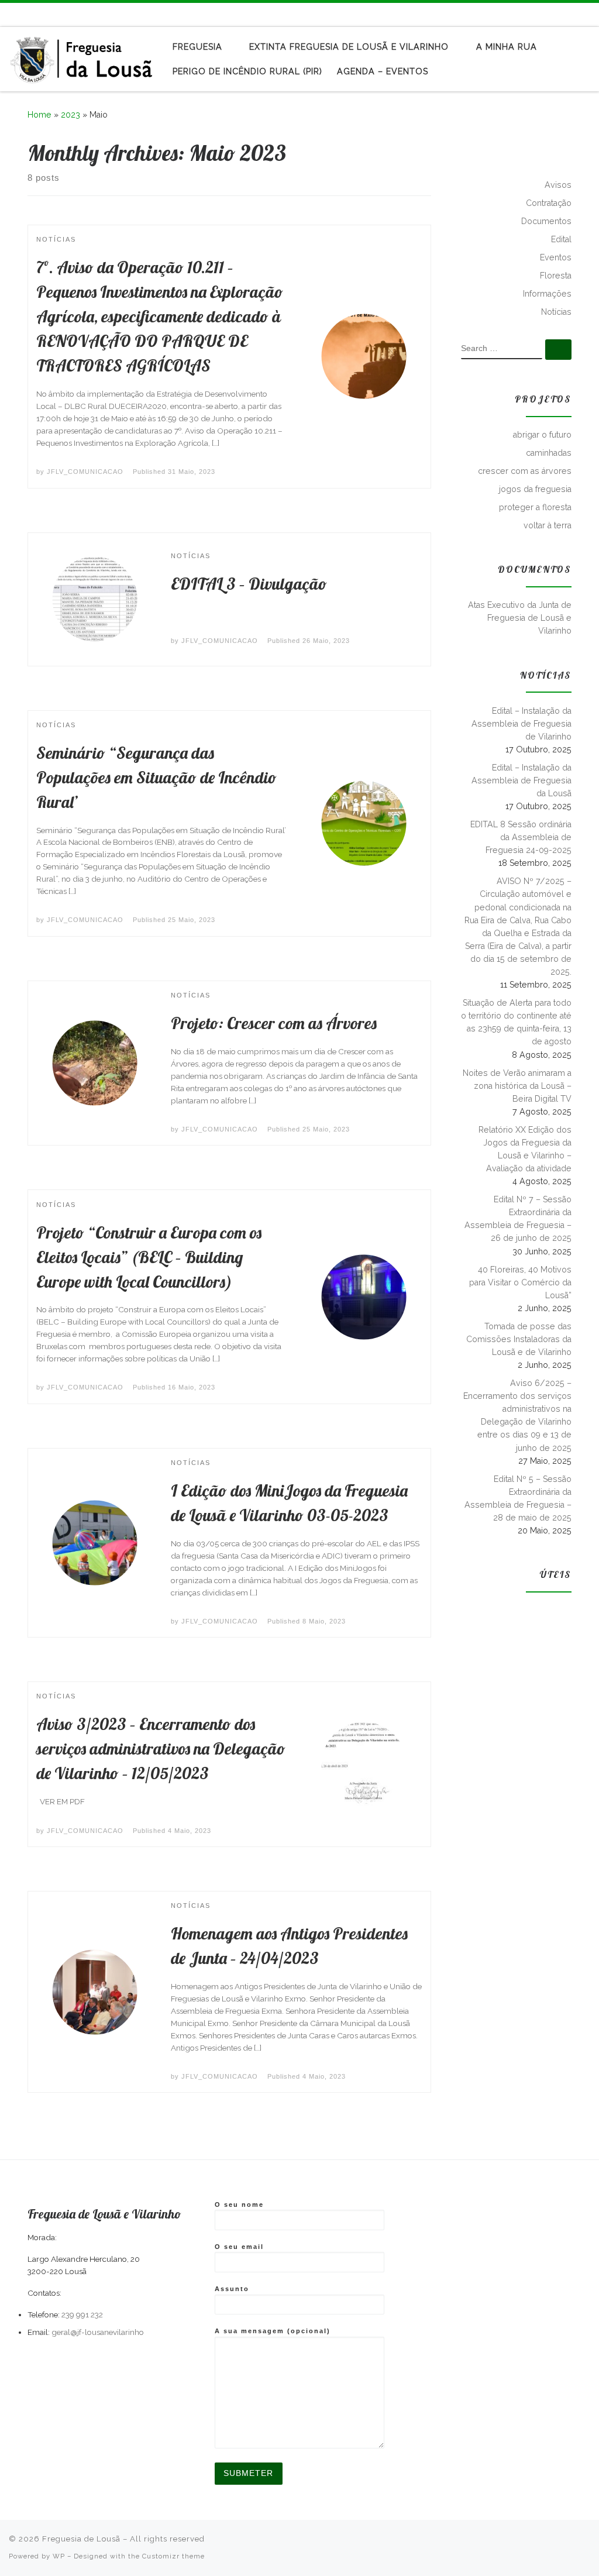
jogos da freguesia (535, 489)
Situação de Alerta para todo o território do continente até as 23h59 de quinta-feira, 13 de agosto (516, 1022)
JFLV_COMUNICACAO (85, 472)
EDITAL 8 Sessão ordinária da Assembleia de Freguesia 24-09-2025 (521, 837)
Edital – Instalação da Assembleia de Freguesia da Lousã (521, 780)
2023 (70, 115)
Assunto (232, 2289)
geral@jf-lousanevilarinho (98, 2332)
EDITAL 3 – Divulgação (249, 584)
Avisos (558, 185)
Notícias (556, 312)
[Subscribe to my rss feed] (553, 14)
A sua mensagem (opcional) (273, 2331)
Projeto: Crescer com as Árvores (274, 1023)
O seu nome (239, 2204)
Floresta (556, 276)
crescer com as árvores (525, 471)
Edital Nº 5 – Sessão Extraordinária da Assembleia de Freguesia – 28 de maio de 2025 (518, 1498)
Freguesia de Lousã (81, 2539)
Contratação (549, 203)
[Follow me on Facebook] (570, 14)
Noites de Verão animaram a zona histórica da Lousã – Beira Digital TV (517, 1086)
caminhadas (549, 453)
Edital (561, 239)
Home (39, 115)
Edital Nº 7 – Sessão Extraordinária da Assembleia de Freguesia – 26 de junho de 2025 (518, 1219)
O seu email (239, 2247)
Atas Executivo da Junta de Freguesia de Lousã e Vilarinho (520, 618)
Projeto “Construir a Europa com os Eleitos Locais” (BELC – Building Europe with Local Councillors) (149, 1257)
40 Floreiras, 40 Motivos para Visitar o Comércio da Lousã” (520, 1282)
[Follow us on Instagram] (587, 14)
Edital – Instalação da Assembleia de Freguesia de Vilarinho (521, 724)
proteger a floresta (535, 507)
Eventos (556, 257)
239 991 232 (82, 2314)
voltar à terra (548, 525)
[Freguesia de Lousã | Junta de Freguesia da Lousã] (82, 56)
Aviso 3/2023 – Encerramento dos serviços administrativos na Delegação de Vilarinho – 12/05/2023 (161, 1748)
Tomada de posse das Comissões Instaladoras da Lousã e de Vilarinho (519, 1339)
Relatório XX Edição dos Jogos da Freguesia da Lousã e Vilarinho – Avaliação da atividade (525, 1149)
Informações (547, 294)
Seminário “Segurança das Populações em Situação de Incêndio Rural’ (156, 777)
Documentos (546, 221)
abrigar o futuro (542, 435)
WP (59, 2556)
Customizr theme (173, 2556)
